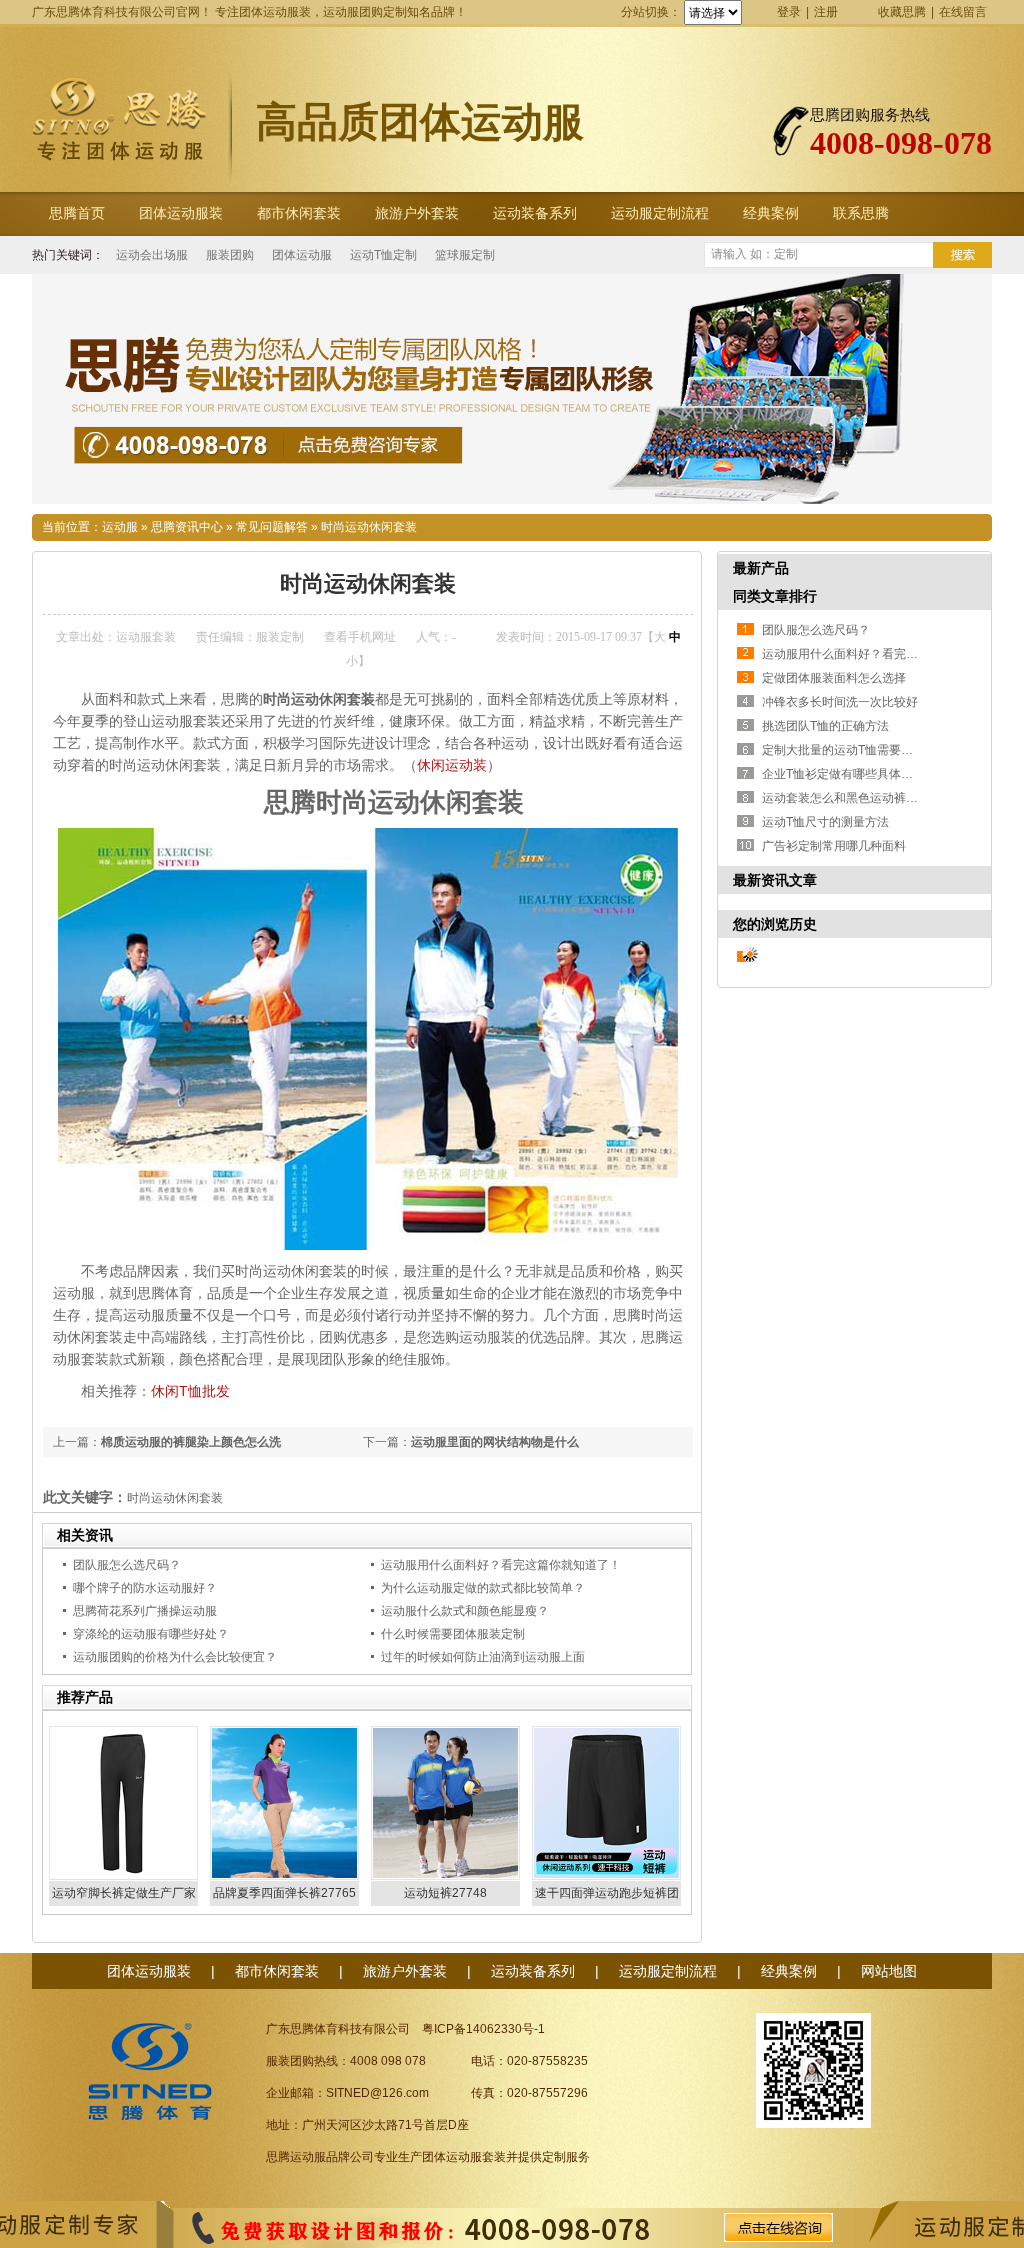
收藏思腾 (902, 12)
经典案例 (771, 213)
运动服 (120, 527)
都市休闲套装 (299, 213)
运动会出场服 (152, 255)
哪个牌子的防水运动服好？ (145, 1588)
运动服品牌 (320, 2157)
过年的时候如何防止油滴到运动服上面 (483, 1657)
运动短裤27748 (445, 1893)
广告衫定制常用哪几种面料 (834, 846)
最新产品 (761, 568)
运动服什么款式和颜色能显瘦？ (465, 1611)
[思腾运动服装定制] (512, 389)
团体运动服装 (181, 213)
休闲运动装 (452, 765)
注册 (826, 12)
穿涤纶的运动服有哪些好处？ (151, 1634)
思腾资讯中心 (187, 527)
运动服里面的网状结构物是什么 (495, 1442)
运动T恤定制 (383, 255)
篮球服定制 (465, 255)
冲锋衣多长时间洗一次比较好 (840, 702)
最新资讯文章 (775, 880)
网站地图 (889, 1971)
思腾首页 (77, 213)
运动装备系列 (535, 213)
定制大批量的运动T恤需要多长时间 (855, 750)
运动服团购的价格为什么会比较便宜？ (175, 1657)
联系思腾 (861, 213)
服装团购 (230, 255)
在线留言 (963, 12)
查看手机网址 (360, 637)
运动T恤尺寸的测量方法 (825, 822)
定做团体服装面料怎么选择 (834, 678)
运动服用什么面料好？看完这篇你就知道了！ (501, 1565)
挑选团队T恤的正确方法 (825, 726)
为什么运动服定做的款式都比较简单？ (483, 1588)
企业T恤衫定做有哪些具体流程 (843, 774)
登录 (789, 12)
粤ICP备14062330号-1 (483, 2029)
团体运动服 (302, 255)
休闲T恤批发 (190, 1391)
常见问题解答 (272, 527)
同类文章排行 (775, 596)
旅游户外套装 (417, 213)
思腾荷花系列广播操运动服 (145, 1611)
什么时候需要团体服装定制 (453, 1634)
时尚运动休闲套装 (369, 527)
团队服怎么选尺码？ (127, 1565)
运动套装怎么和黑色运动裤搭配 (846, 798)
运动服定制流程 (660, 213)
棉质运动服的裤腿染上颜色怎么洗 (191, 1442)
